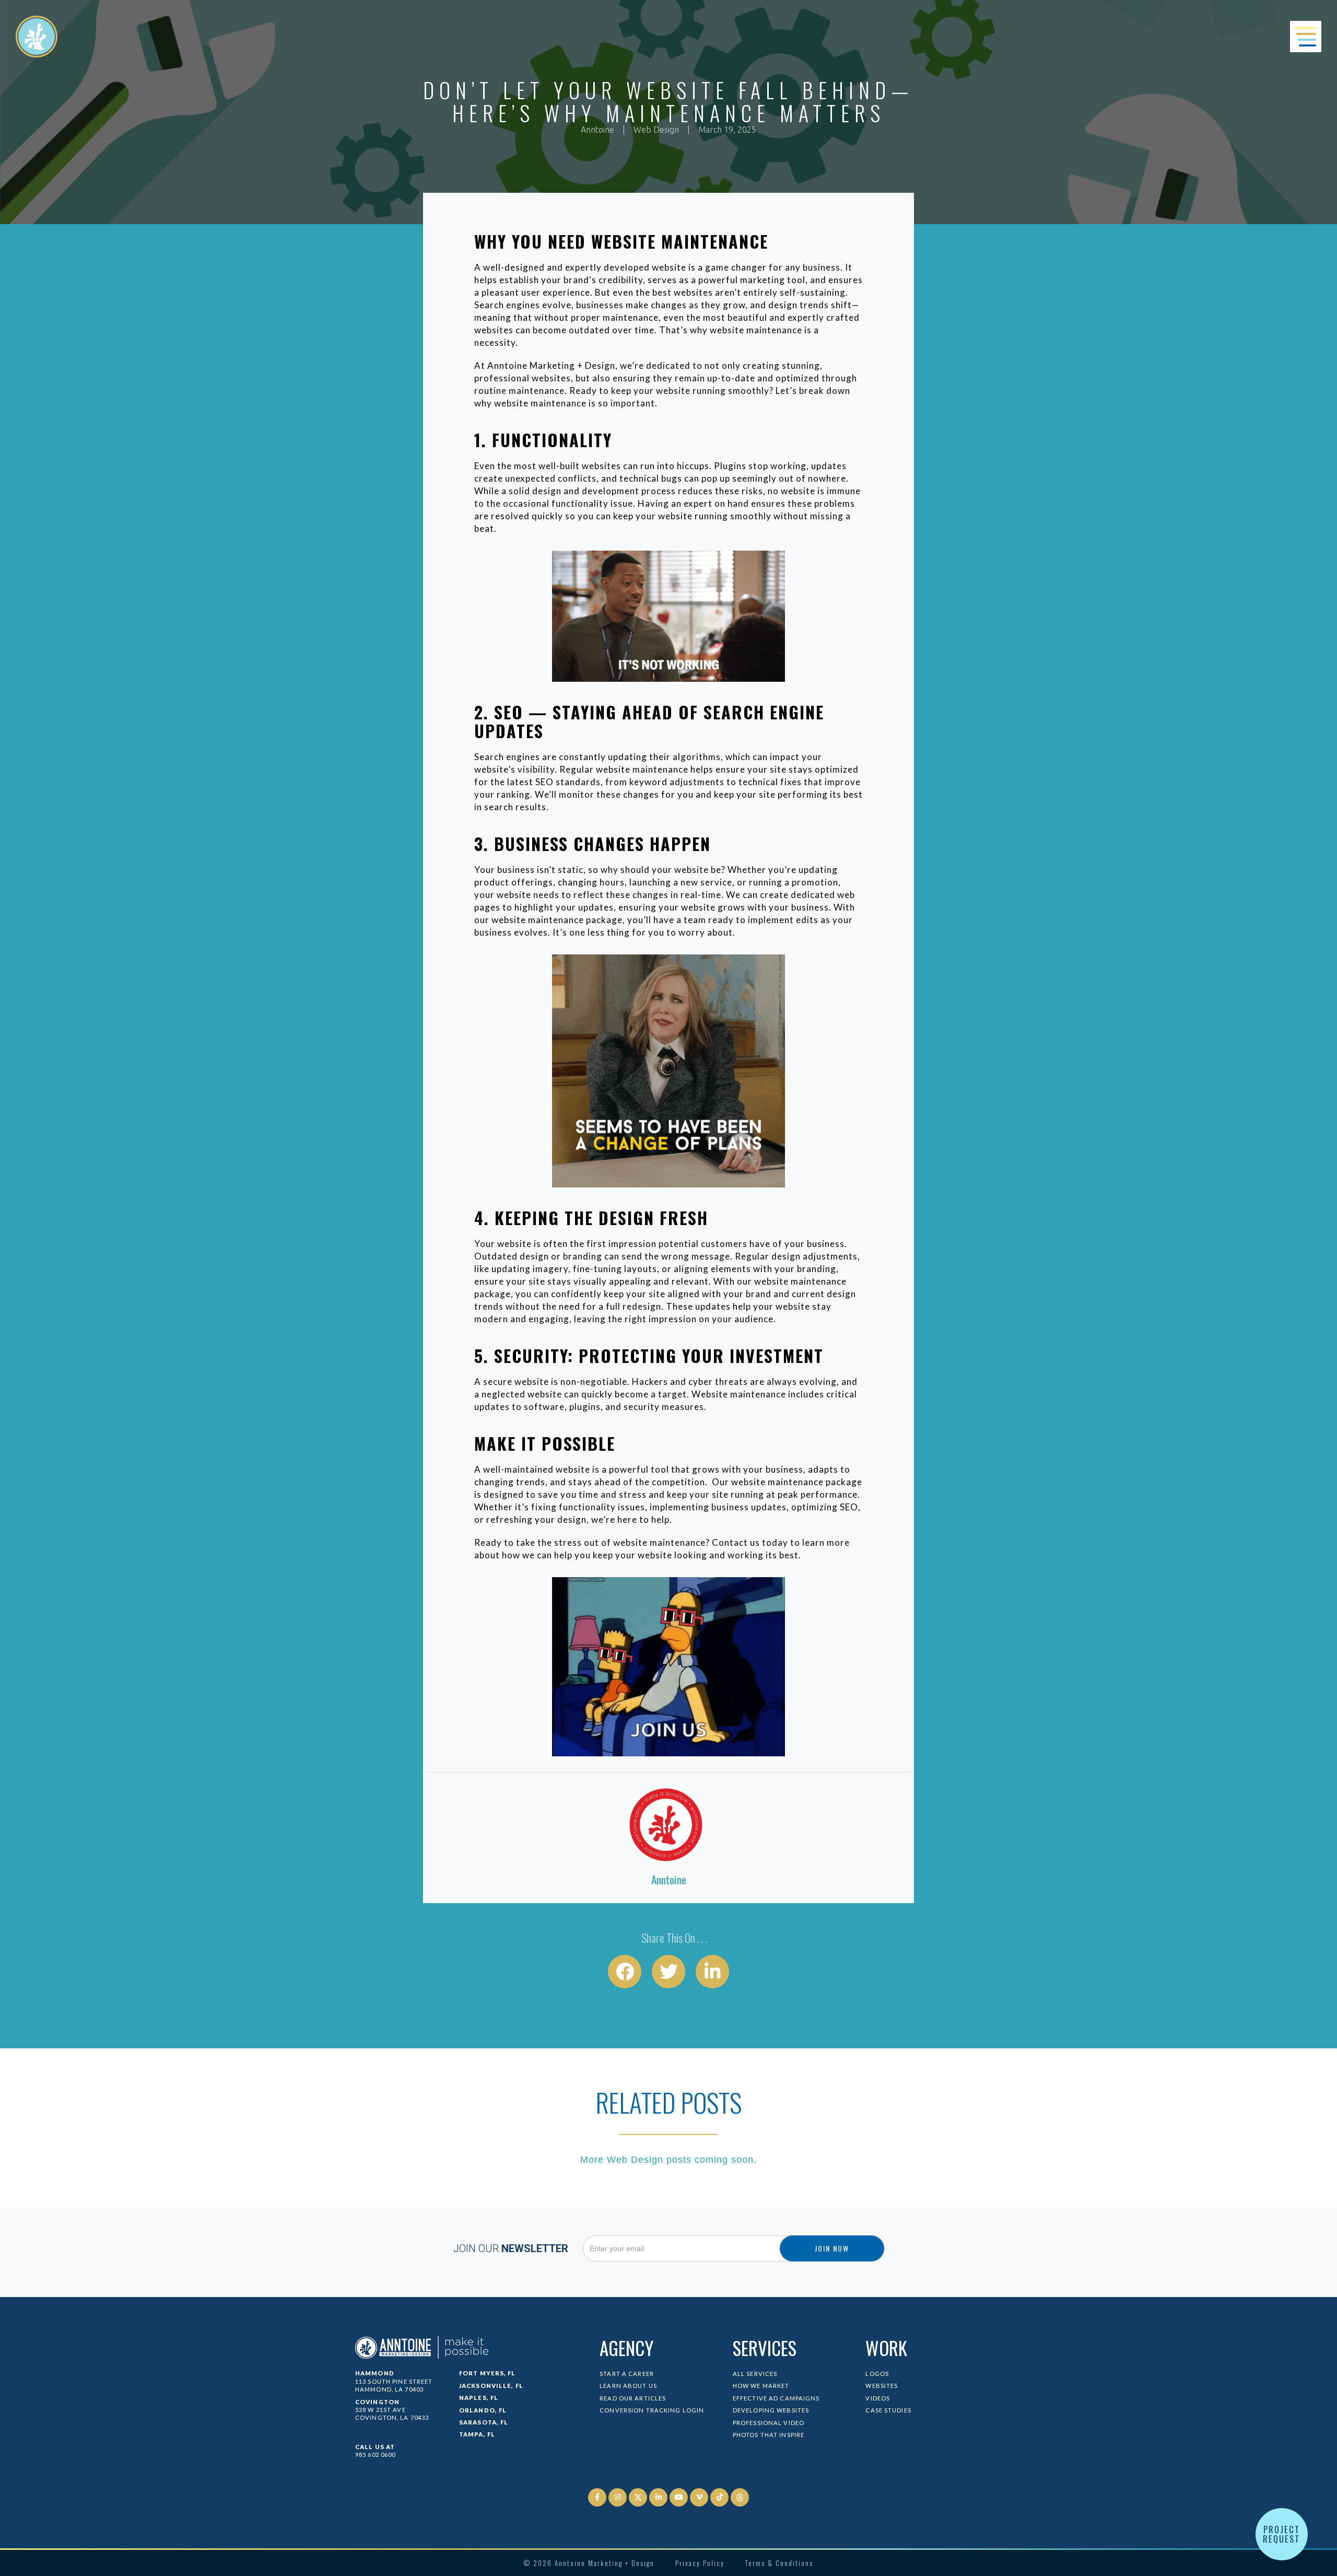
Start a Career (627, 2374)
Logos (877, 2374)
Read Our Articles (633, 2398)
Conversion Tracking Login (652, 2410)
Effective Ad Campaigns (776, 2398)
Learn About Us (628, 2386)
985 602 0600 (375, 2455)
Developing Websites (771, 2410)
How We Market (761, 2386)
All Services (755, 2374)
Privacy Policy (700, 2563)
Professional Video (769, 2423)
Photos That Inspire (769, 2435)
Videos (878, 2398)
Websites (882, 2386)
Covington (377, 2402)
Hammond (375, 2373)
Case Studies (888, 2410)
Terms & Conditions (779, 2563)
